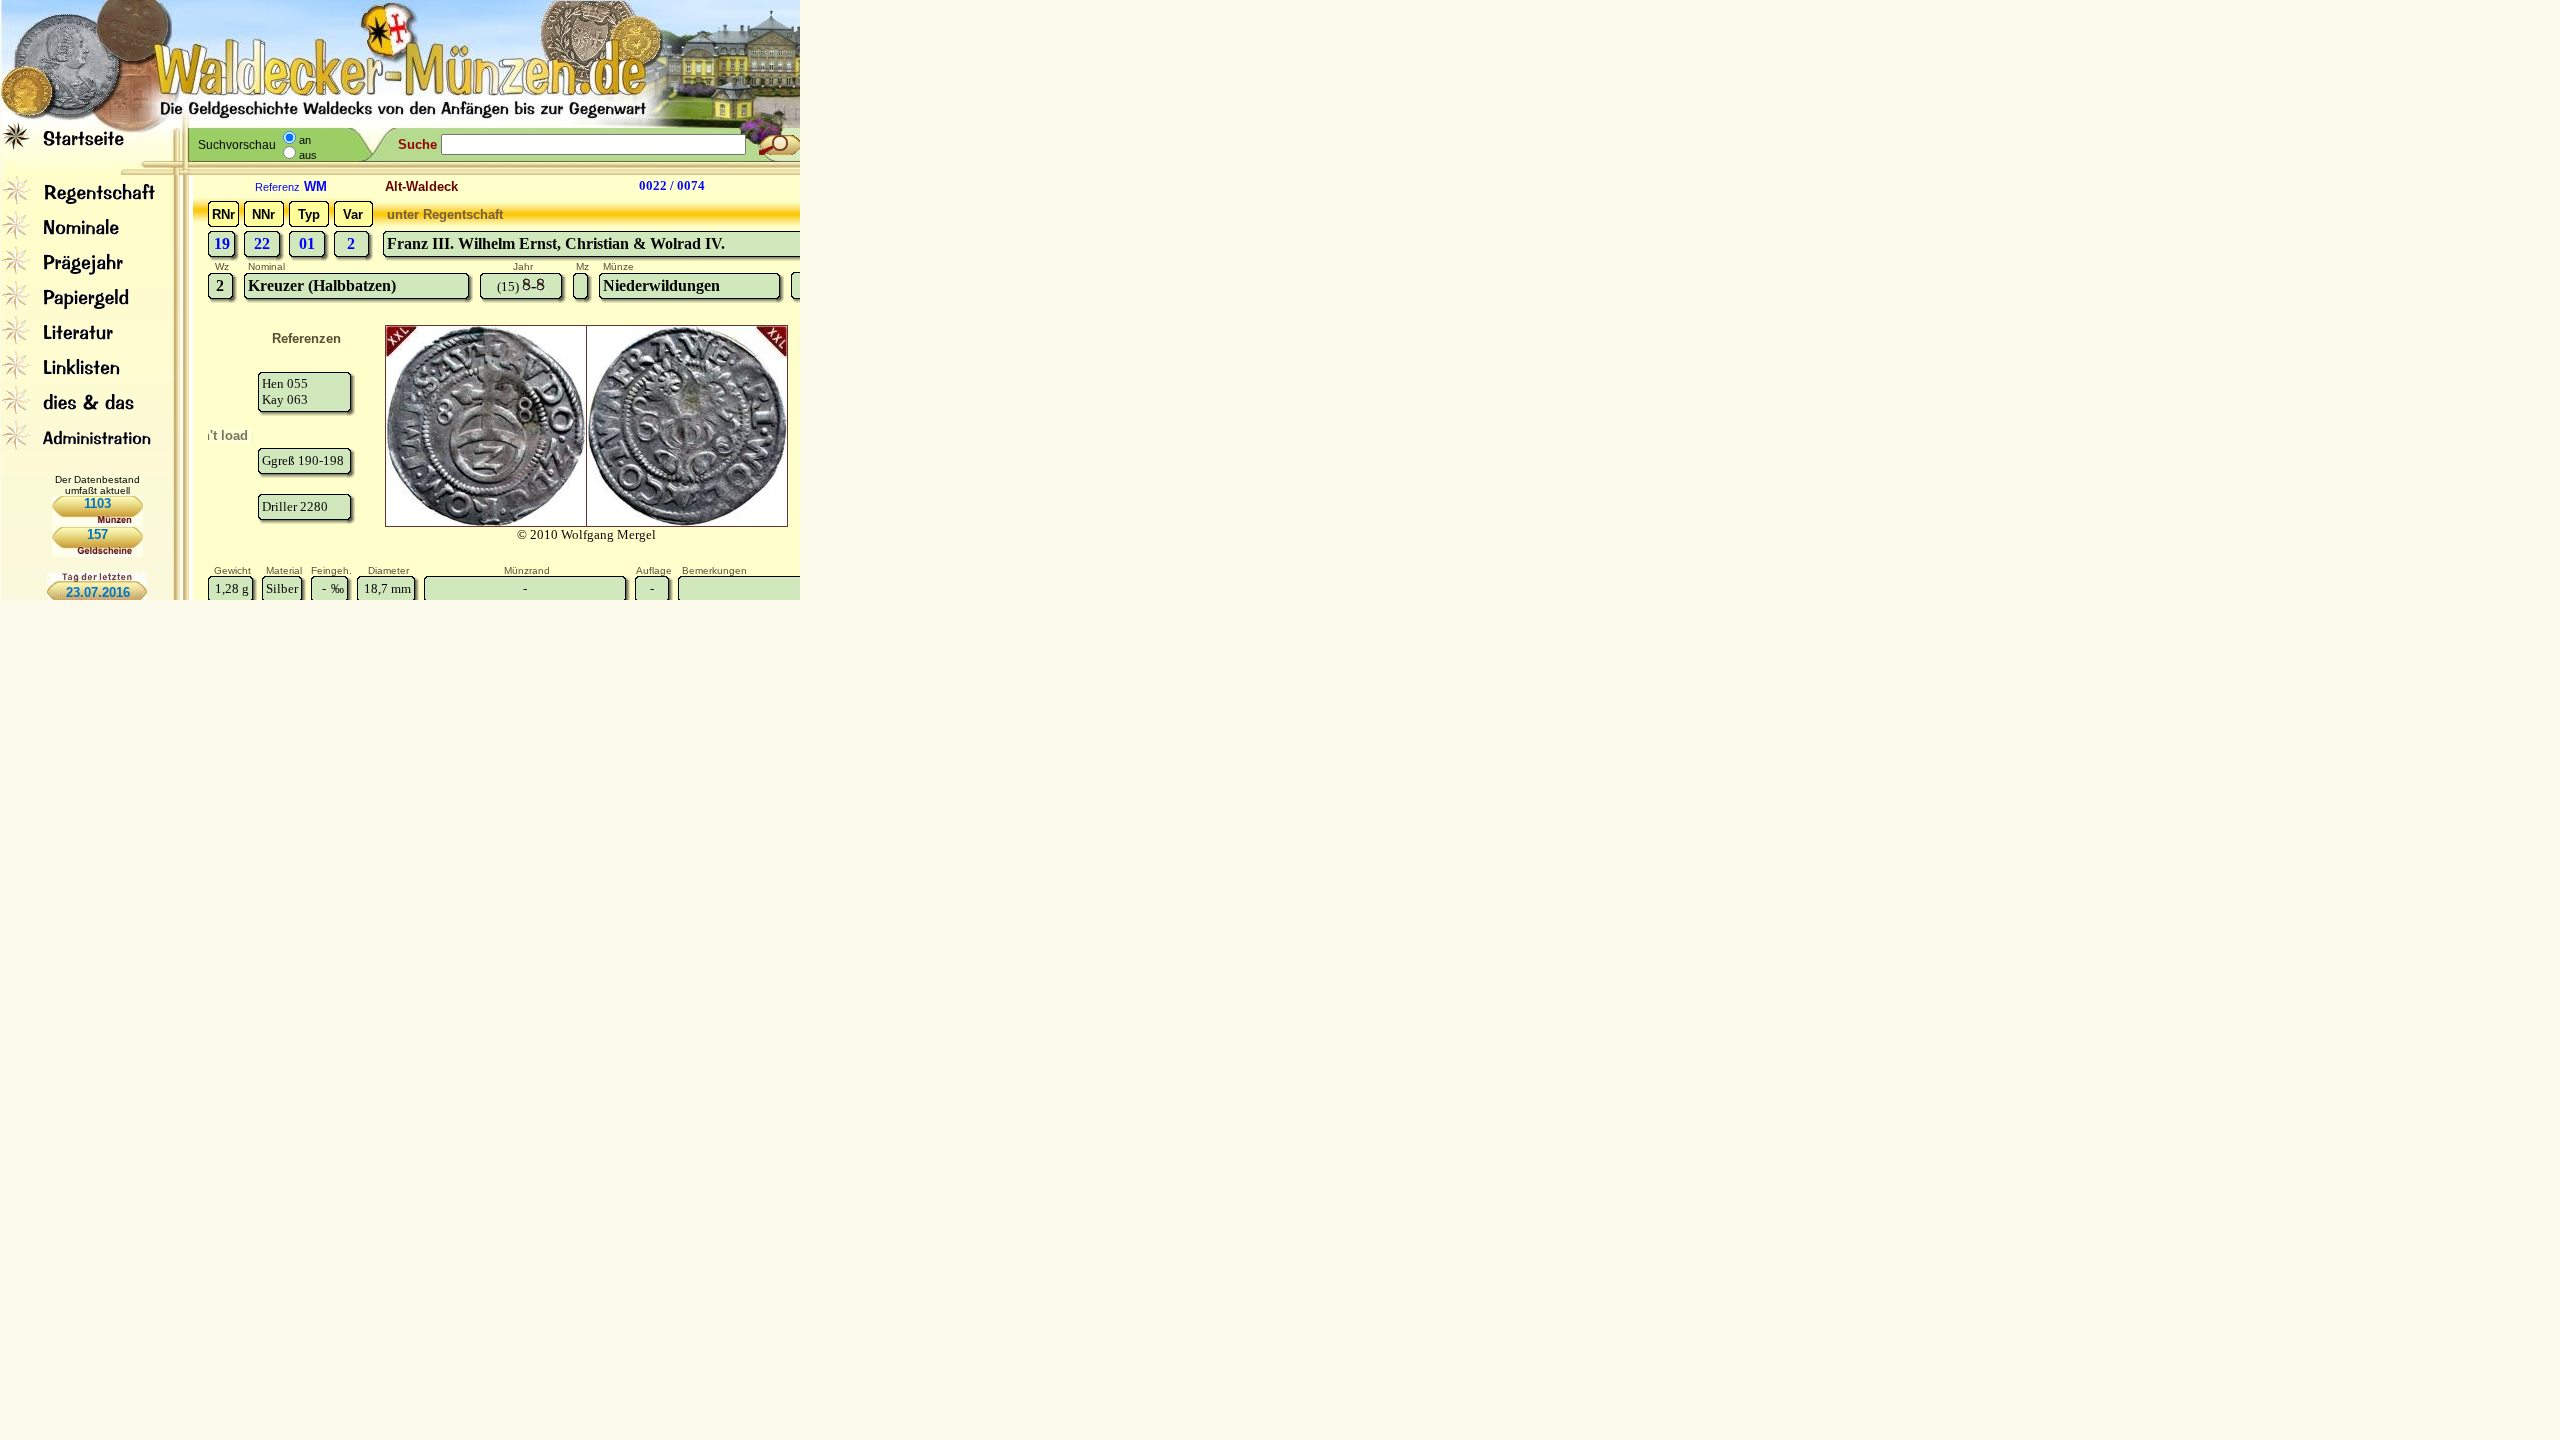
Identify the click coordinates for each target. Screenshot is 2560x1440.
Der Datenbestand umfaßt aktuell (97, 485)
